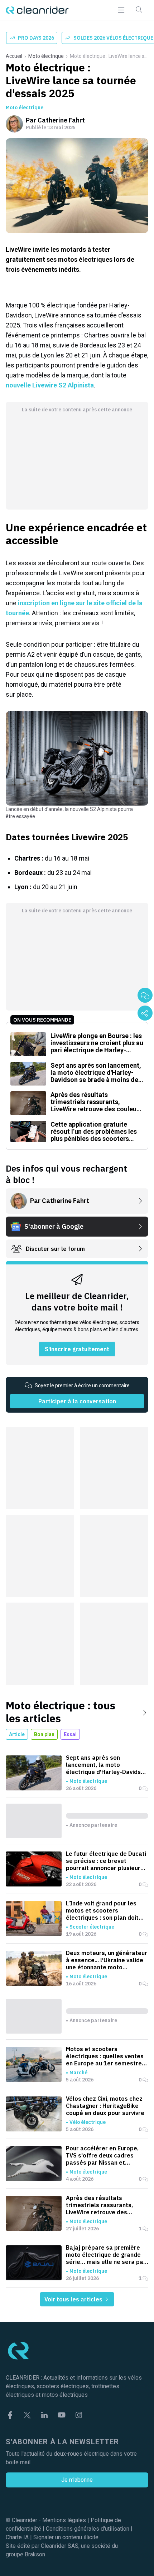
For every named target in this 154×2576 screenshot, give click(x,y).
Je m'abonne (77, 2480)
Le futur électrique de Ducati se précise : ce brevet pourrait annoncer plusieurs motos (106, 1861)
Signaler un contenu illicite (66, 2537)
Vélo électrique (88, 2122)
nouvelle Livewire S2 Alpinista (50, 385)
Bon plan (44, 1734)
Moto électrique (46, 56)
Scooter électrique (92, 1927)
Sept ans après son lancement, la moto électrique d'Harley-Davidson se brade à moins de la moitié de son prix (107, 1765)
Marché (78, 2073)
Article (17, 1734)
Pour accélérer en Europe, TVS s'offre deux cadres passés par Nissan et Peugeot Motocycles (102, 2155)
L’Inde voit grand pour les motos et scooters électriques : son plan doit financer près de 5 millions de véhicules (107, 1910)
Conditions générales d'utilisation (88, 2529)
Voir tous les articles (74, 2299)
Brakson (35, 2554)
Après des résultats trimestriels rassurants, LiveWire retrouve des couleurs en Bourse (99, 2205)
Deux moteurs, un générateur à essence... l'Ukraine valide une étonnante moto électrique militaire (107, 1960)
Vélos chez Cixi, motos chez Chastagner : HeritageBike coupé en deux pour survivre (105, 2106)
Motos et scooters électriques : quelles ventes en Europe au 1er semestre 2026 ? (105, 2056)
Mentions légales (64, 2520)
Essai (70, 1734)
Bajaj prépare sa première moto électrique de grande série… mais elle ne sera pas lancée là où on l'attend (106, 2255)
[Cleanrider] (37, 10)
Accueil (14, 56)
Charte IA (17, 2537)
